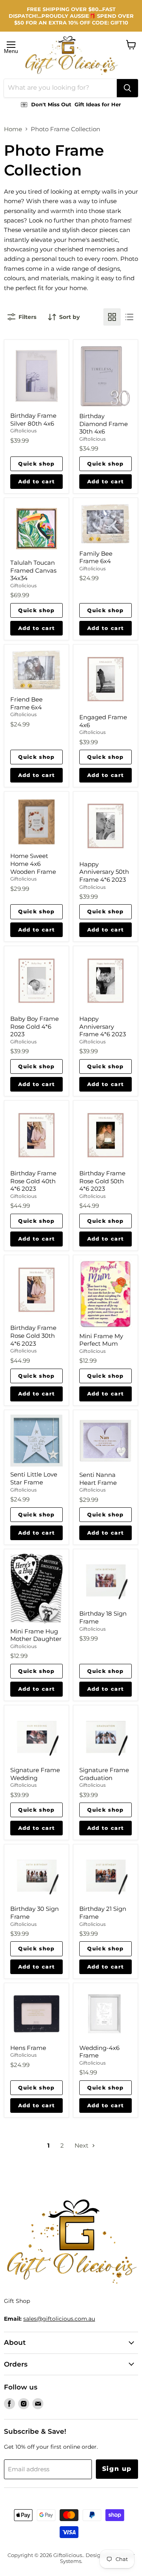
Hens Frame (28, 2048)
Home (13, 129)
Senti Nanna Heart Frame (98, 1479)
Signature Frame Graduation (104, 1774)
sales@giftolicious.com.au (59, 2319)
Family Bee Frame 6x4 (96, 557)
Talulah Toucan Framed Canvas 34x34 (33, 570)
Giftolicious (23, 431)
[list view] (129, 317)
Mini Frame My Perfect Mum (101, 1340)
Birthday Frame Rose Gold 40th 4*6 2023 (33, 1181)
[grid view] (112, 317)
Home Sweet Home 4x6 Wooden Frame (33, 864)
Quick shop (36, 464)
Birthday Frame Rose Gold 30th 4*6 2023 (33, 1335)
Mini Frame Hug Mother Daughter (36, 1635)
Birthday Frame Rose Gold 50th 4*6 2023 (102, 1181)
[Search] (127, 88)
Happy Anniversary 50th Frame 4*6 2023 (104, 872)
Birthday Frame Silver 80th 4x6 (33, 420)
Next (82, 2145)
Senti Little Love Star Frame (34, 1478)
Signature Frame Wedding (35, 1774)
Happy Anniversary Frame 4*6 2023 (103, 1026)
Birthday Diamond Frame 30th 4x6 (104, 424)
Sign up (117, 2469)
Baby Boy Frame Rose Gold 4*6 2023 (35, 1026)
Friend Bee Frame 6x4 (26, 703)
